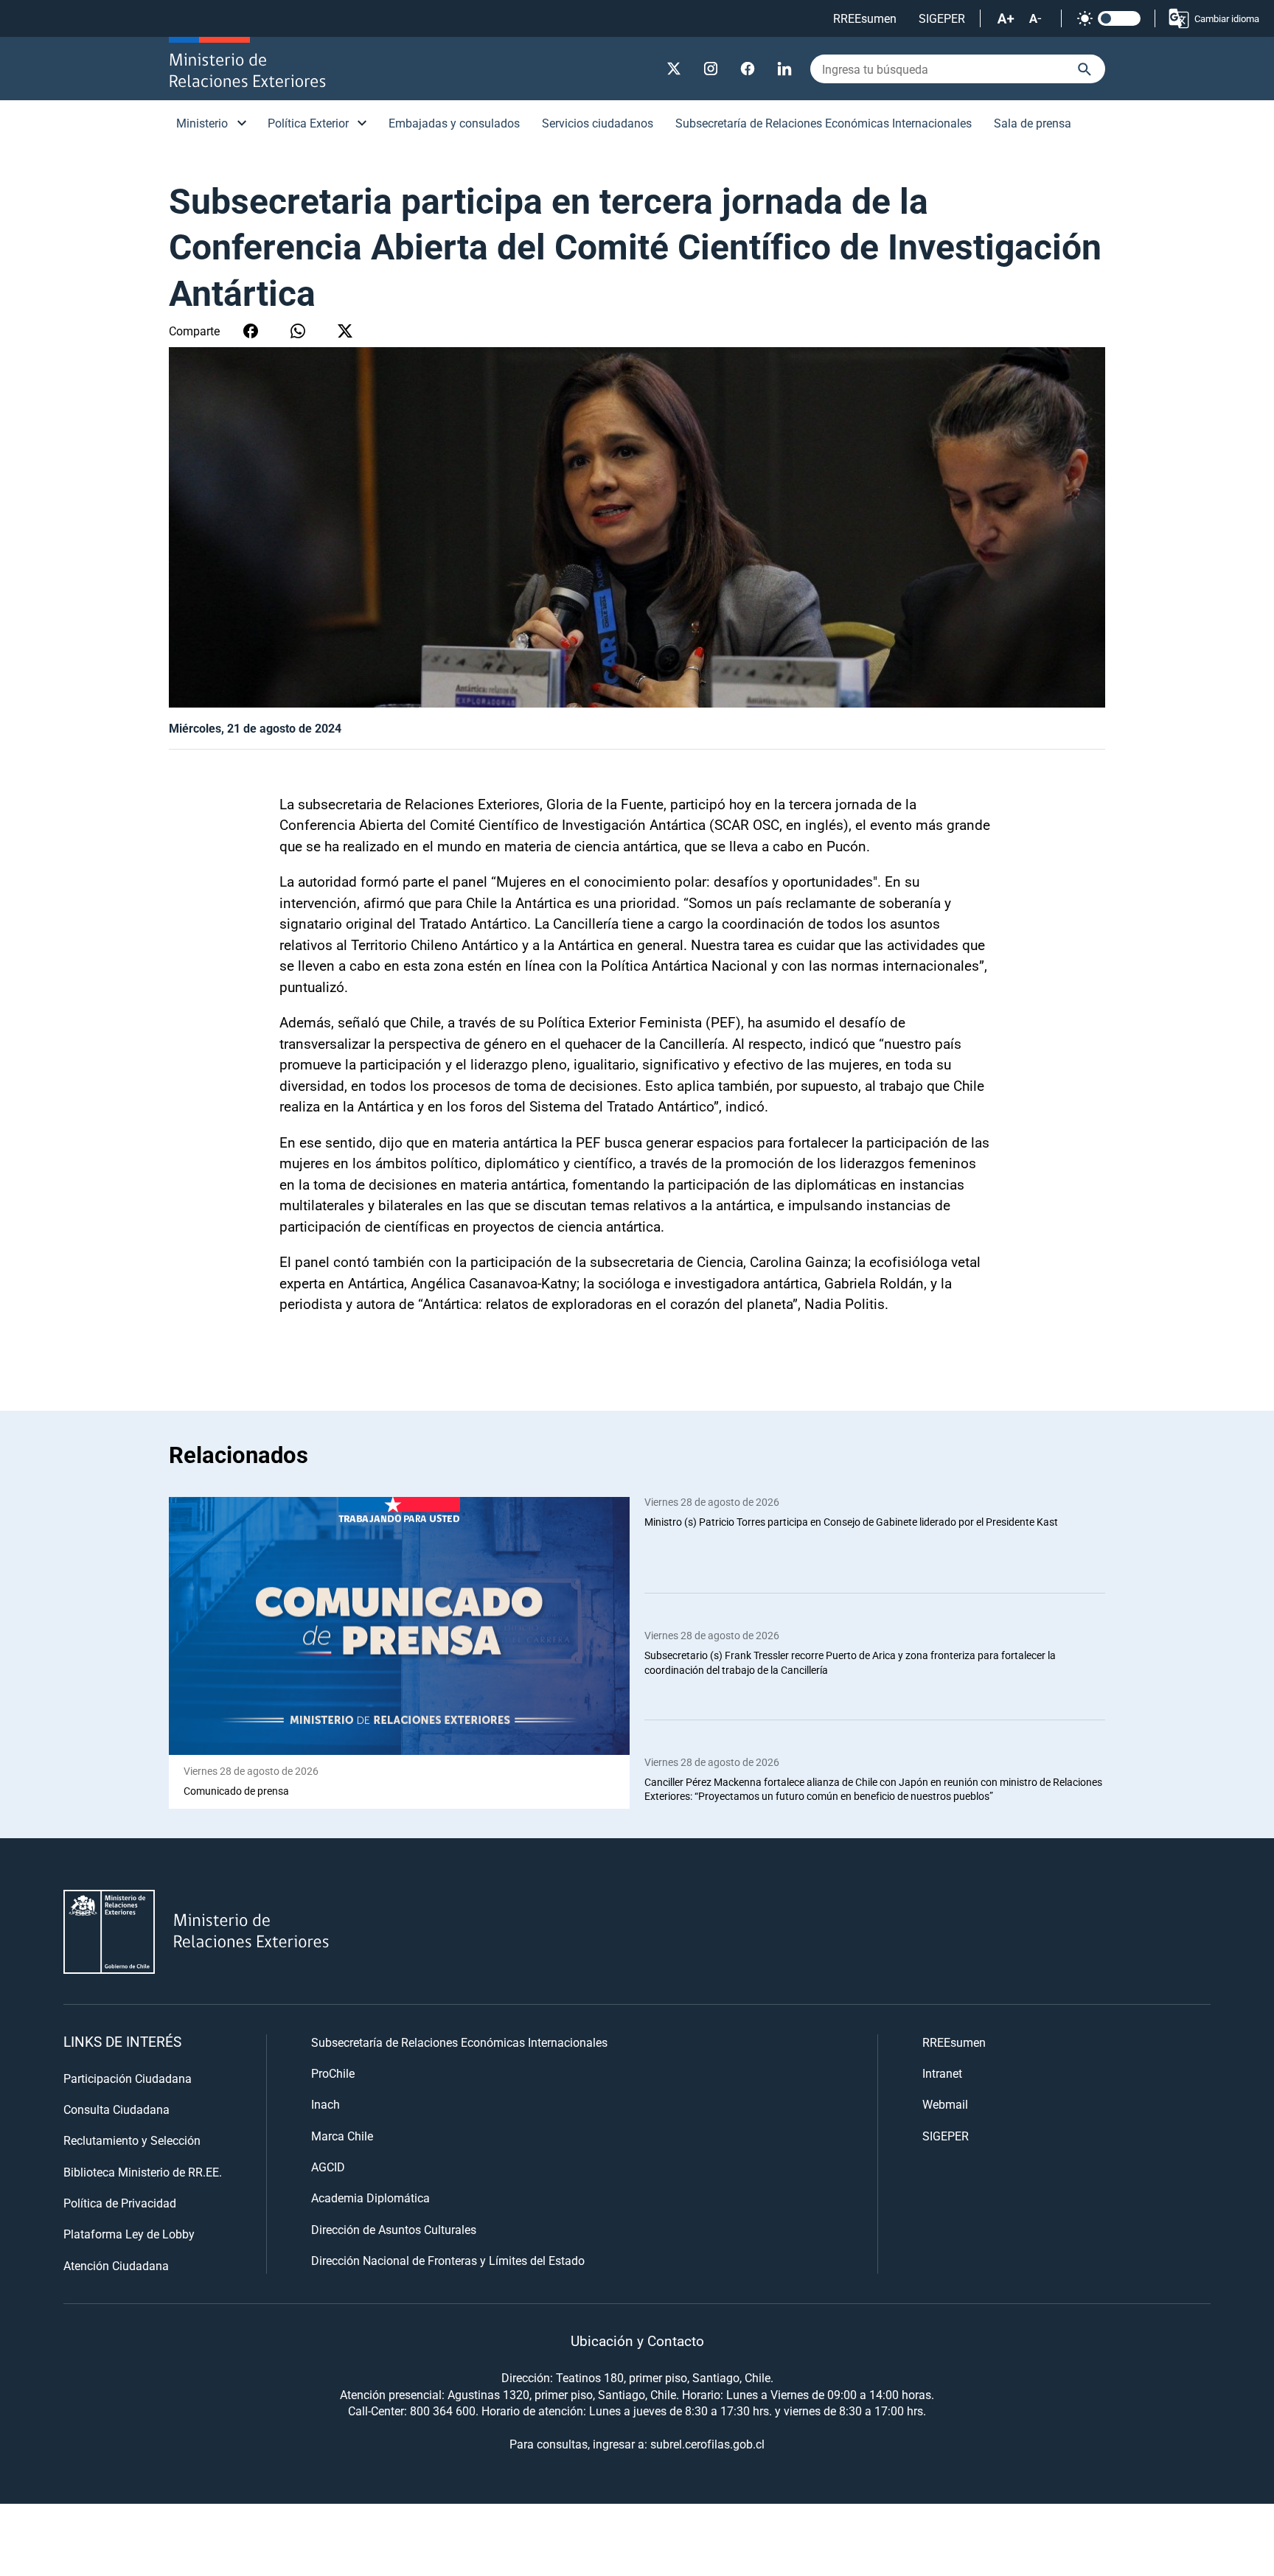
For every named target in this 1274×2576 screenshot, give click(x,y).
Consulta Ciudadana (116, 2109)
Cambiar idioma (1227, 18)
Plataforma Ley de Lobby (129, 2234)
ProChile (333, 2073)
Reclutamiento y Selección (132, 2140)
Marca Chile (342, 2136)
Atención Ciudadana (116, 2265)
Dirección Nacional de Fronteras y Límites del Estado (448, 2260)
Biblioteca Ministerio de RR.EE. (143, 2172)
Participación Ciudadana (128, 2078)
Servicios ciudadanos (598, 123)
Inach (326, 2104)
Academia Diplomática (370, 2198)
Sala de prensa (1033, 123)
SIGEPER (942, 18)
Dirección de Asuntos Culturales (394, 2229)
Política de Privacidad (120, 2203)
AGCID (328, 2167)
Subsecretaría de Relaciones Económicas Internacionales (824, 123)
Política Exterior (308, 123)
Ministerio (202, 123)
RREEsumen (865, 18)
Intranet (942, 2073)
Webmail (945, 2104)
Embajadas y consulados (454, 123)
